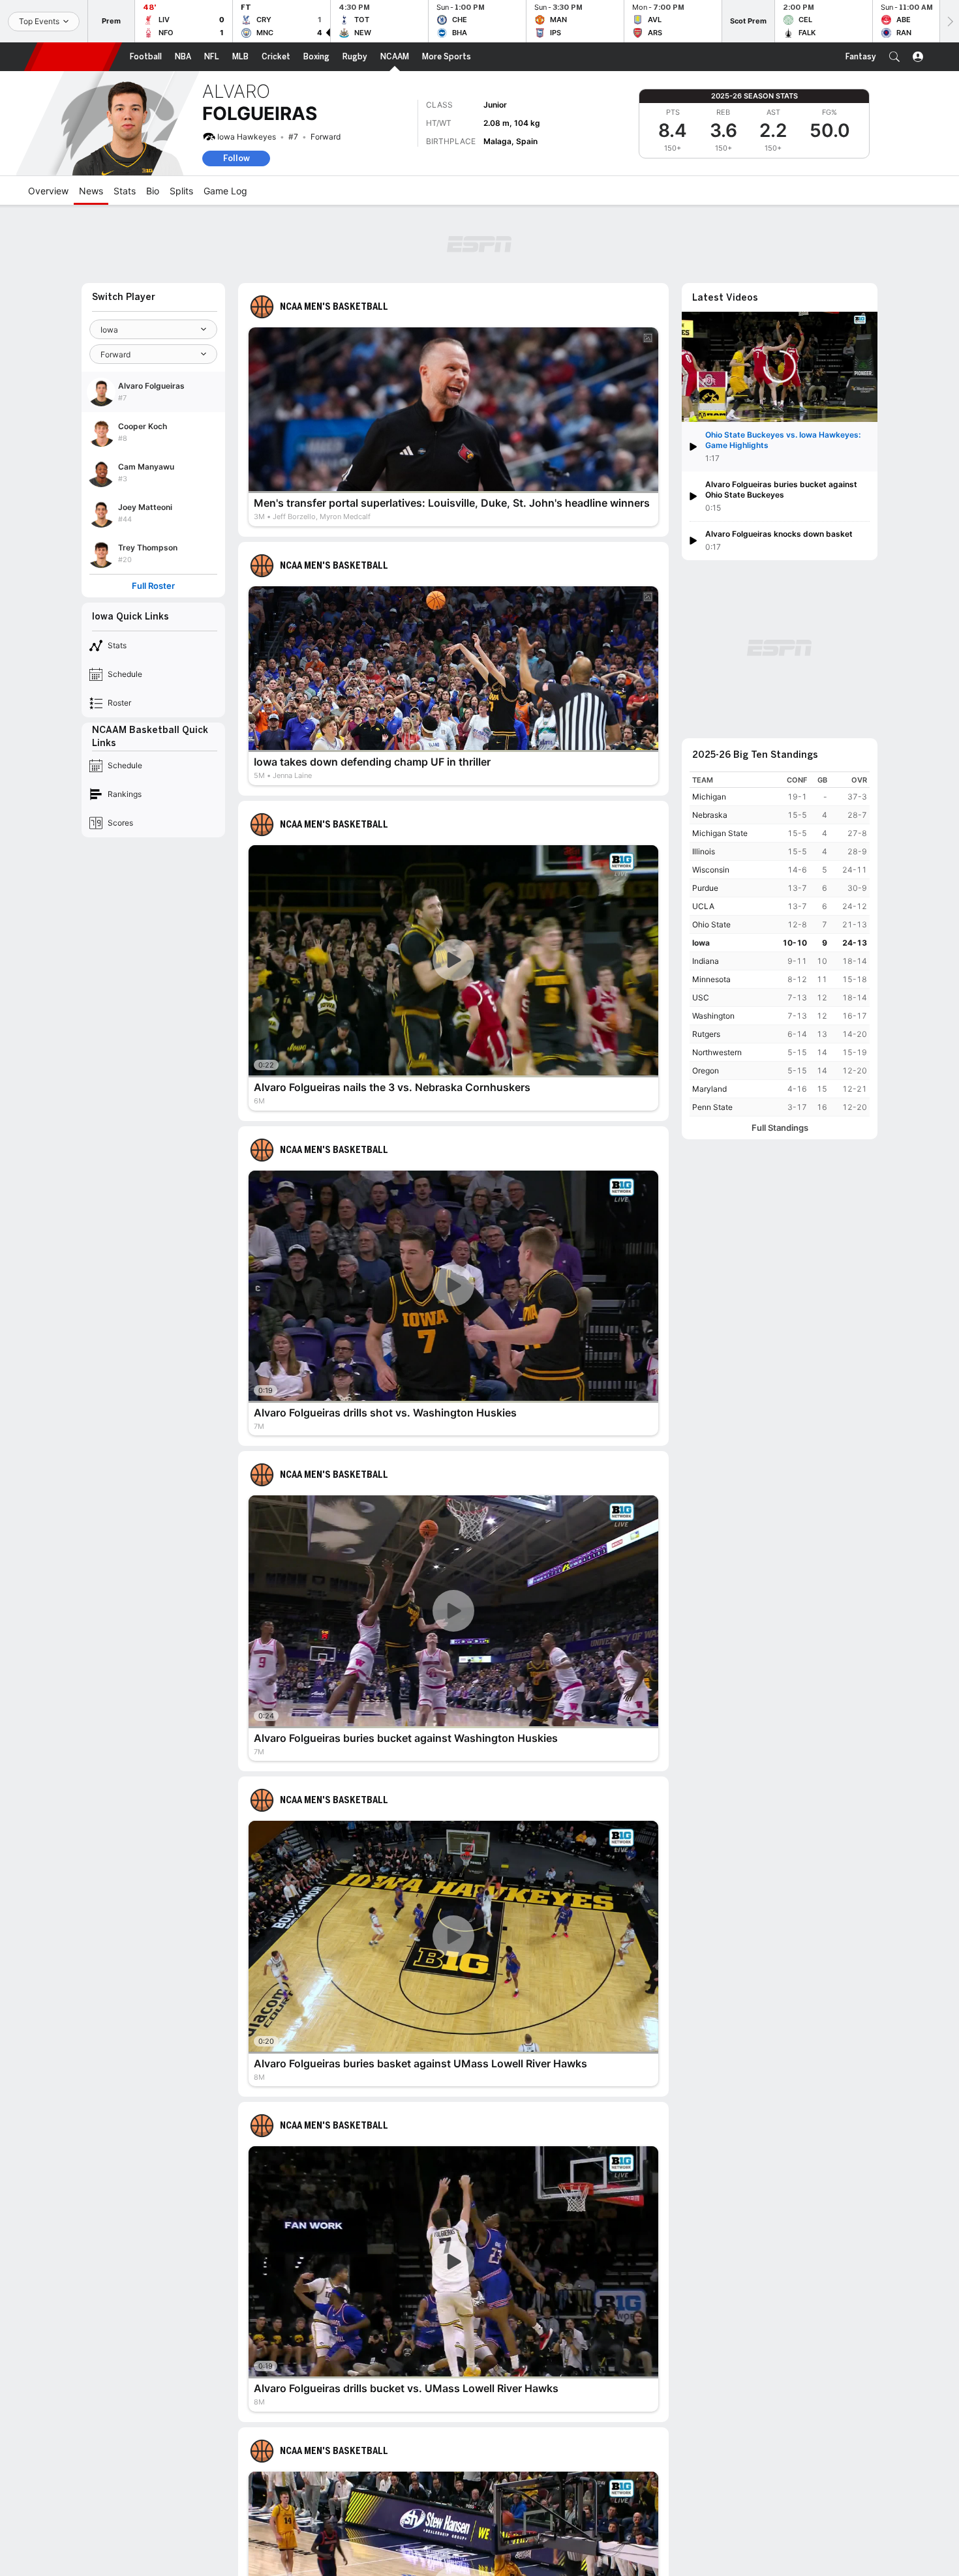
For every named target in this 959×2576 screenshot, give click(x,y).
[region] (780, 944)
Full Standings (780, 1128)
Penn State (712, 1107)
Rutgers (706, 1034)
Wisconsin (711, 870)
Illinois (704, 851)
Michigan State (720, 833)
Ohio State (711, 924)
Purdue (705, 888)
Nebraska (710, 815)
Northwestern (717, 1052)
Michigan (709, 797)
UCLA (703, 906)
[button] (894, 57)
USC (701, 997)
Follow (236, 158)
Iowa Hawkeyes (247, 137)
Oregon (706, 1071)
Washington (713, 1016)
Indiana (706, 961)
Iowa (701, 943)
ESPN (73, 57)
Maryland (709, 1089)
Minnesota (711, 979)
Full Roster (153, 586)
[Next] (949, 21)
